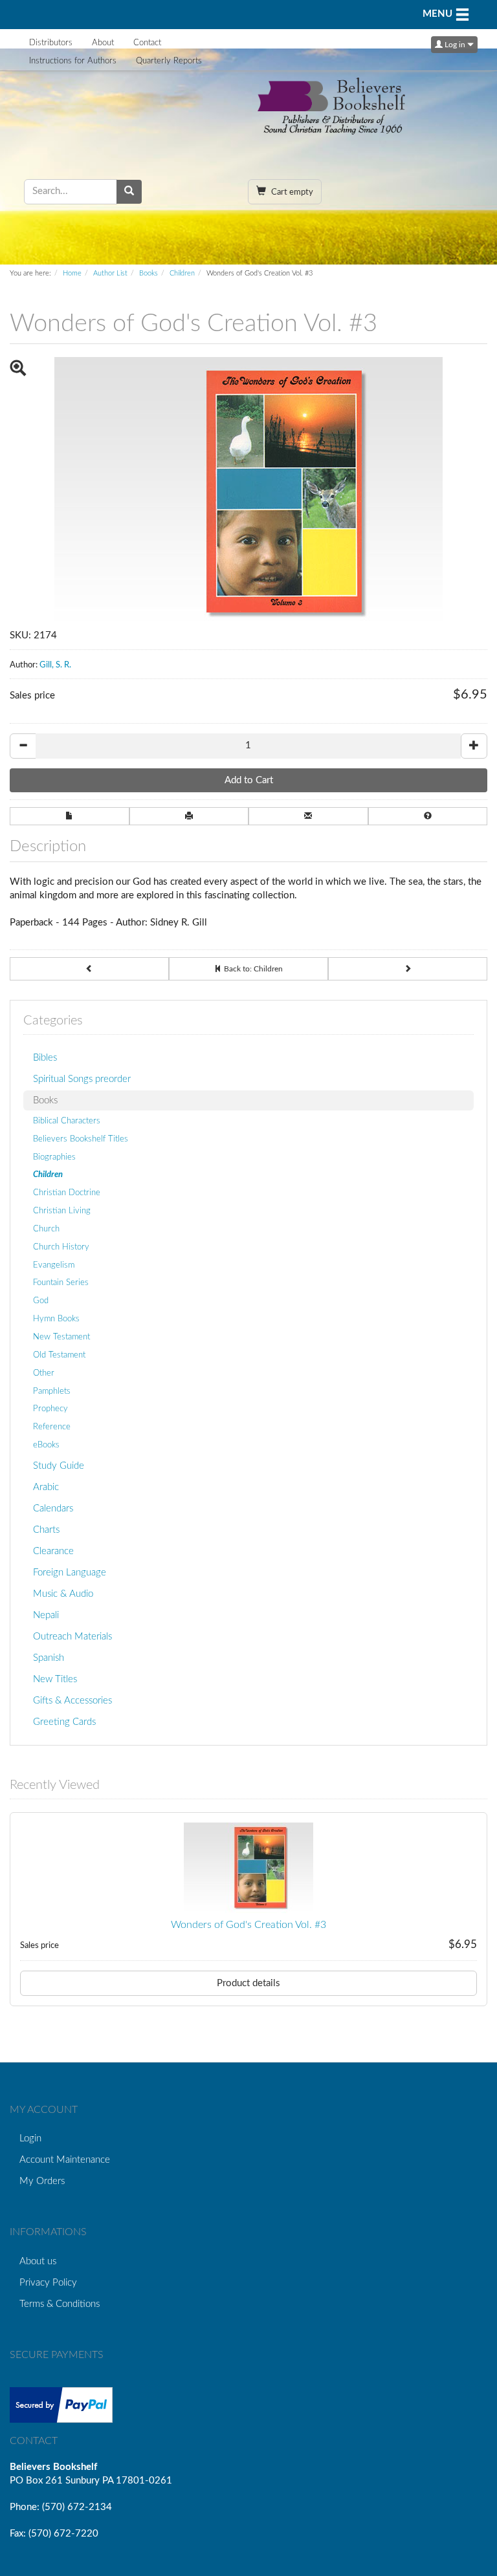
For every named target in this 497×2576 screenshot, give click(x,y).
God (41, 1301)
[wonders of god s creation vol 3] (248, 493)
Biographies (54, 1157)
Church (46, 1229)
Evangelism (54, 1265)
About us (38, 2261)
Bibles (45, 1058)
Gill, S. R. (55, 665)
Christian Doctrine (67, 1193)
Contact (147, 43)
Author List (110, 273)
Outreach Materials (72, 1637)
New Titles (55, 1679)
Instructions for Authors (73, 61)
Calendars (53, 1509)
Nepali (46, 1615)
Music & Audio (63, 1594)
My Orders (42, 2181)
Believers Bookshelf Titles (81, 1139)
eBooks (46, 1445)
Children (182, 273)
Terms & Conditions (60, 2304)
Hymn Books (56, 1319)
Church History (61, 1247)
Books (149, 273)
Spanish (49, 1658)
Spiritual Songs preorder (82, 1079)
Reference (52, 1427)
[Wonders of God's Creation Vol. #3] (248, 1868)
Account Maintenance (65, 2160)
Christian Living (62, 1211)
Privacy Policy (48, 2283)
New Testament (61, 1337)
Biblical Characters (67, 1121)
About (103, 43)
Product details (248, 1983)
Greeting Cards (64, 1722)
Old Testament (59, 1355)
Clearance (53, 1551)
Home (72, 273)
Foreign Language (70, 1573)
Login (30, 2138)
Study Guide (59, 1466)
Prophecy (50, 1409)
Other (44, 1373)
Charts (46, 1530)
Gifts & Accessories (72, 1701)
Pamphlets (52, 1391)
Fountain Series (61, 1283)
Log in (455, 45)
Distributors (51, 43)
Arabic (46, 1487)
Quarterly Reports (169, 61)
